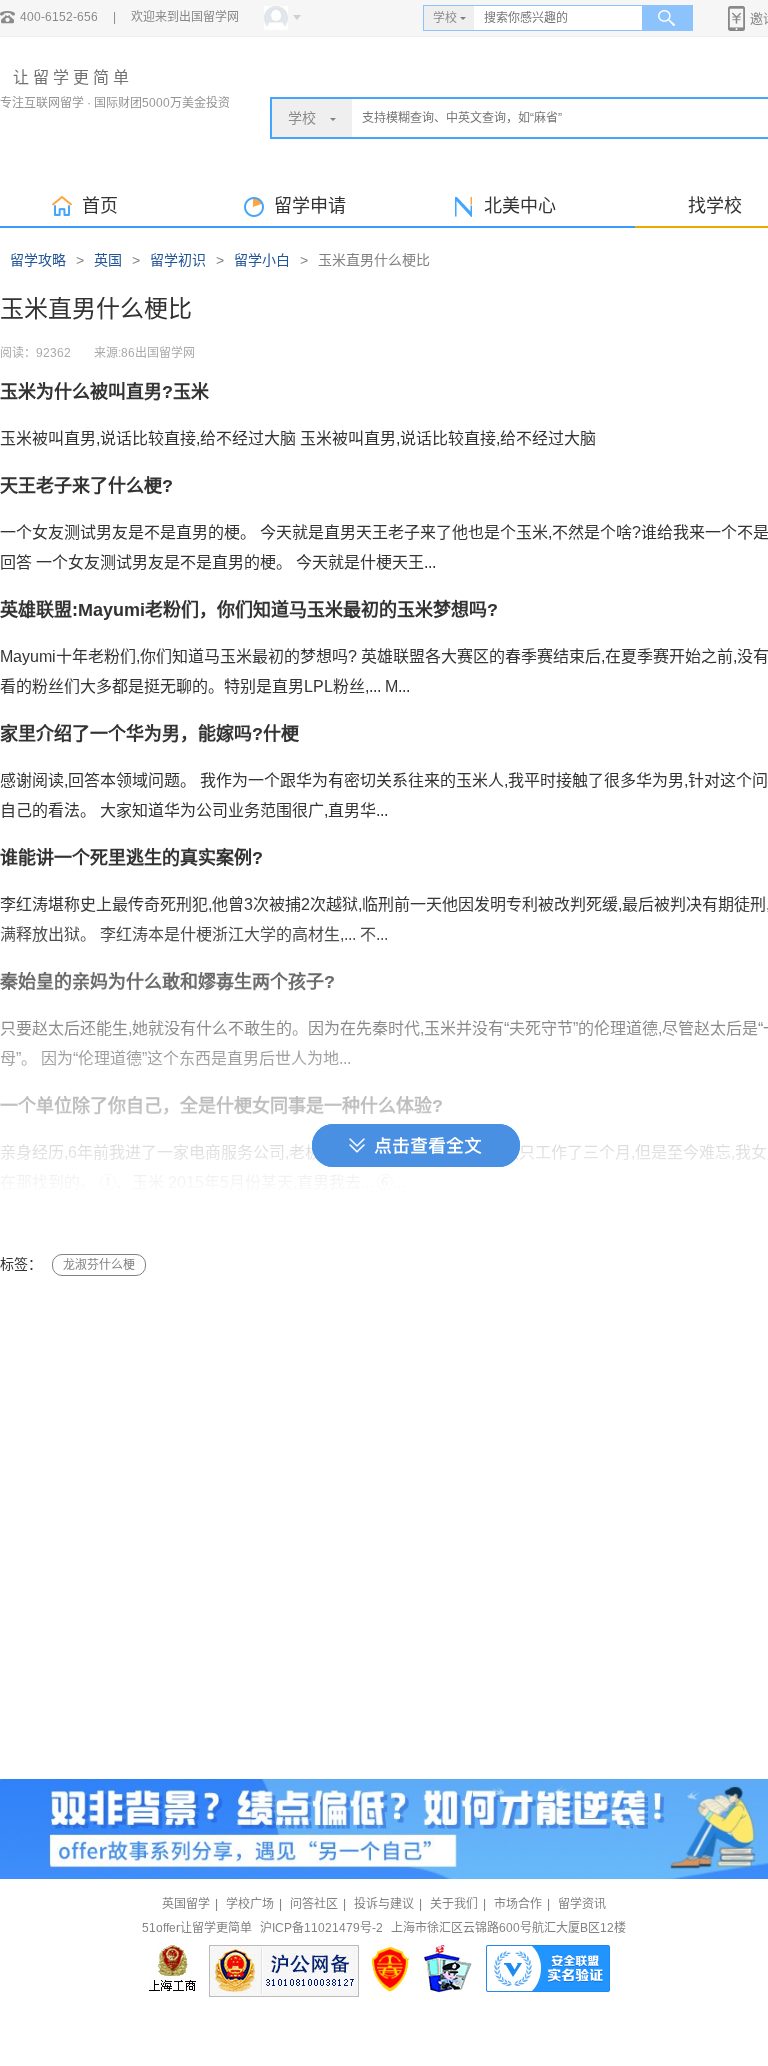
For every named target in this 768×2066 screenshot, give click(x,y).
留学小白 (262, 260)
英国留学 (186, 1904)
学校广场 (250, 1904)
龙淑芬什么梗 (99, 1265)
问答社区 (314, 1904)
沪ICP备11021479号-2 (321, 1928)
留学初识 (178, 260)
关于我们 (454, 1904)
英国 (108, 260)
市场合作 (518, 1904)
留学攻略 (38, 260)
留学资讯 (582, 1904)
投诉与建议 (384, 1904)
